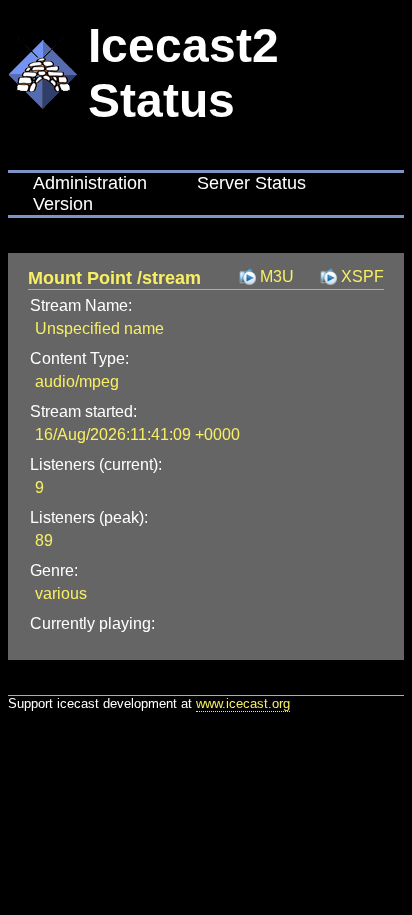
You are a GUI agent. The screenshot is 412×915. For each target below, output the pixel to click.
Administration (90, 183)
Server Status (251, 183)
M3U (277, 276)
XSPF (362, 276)
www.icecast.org (243, 703)
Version (63, 204)
